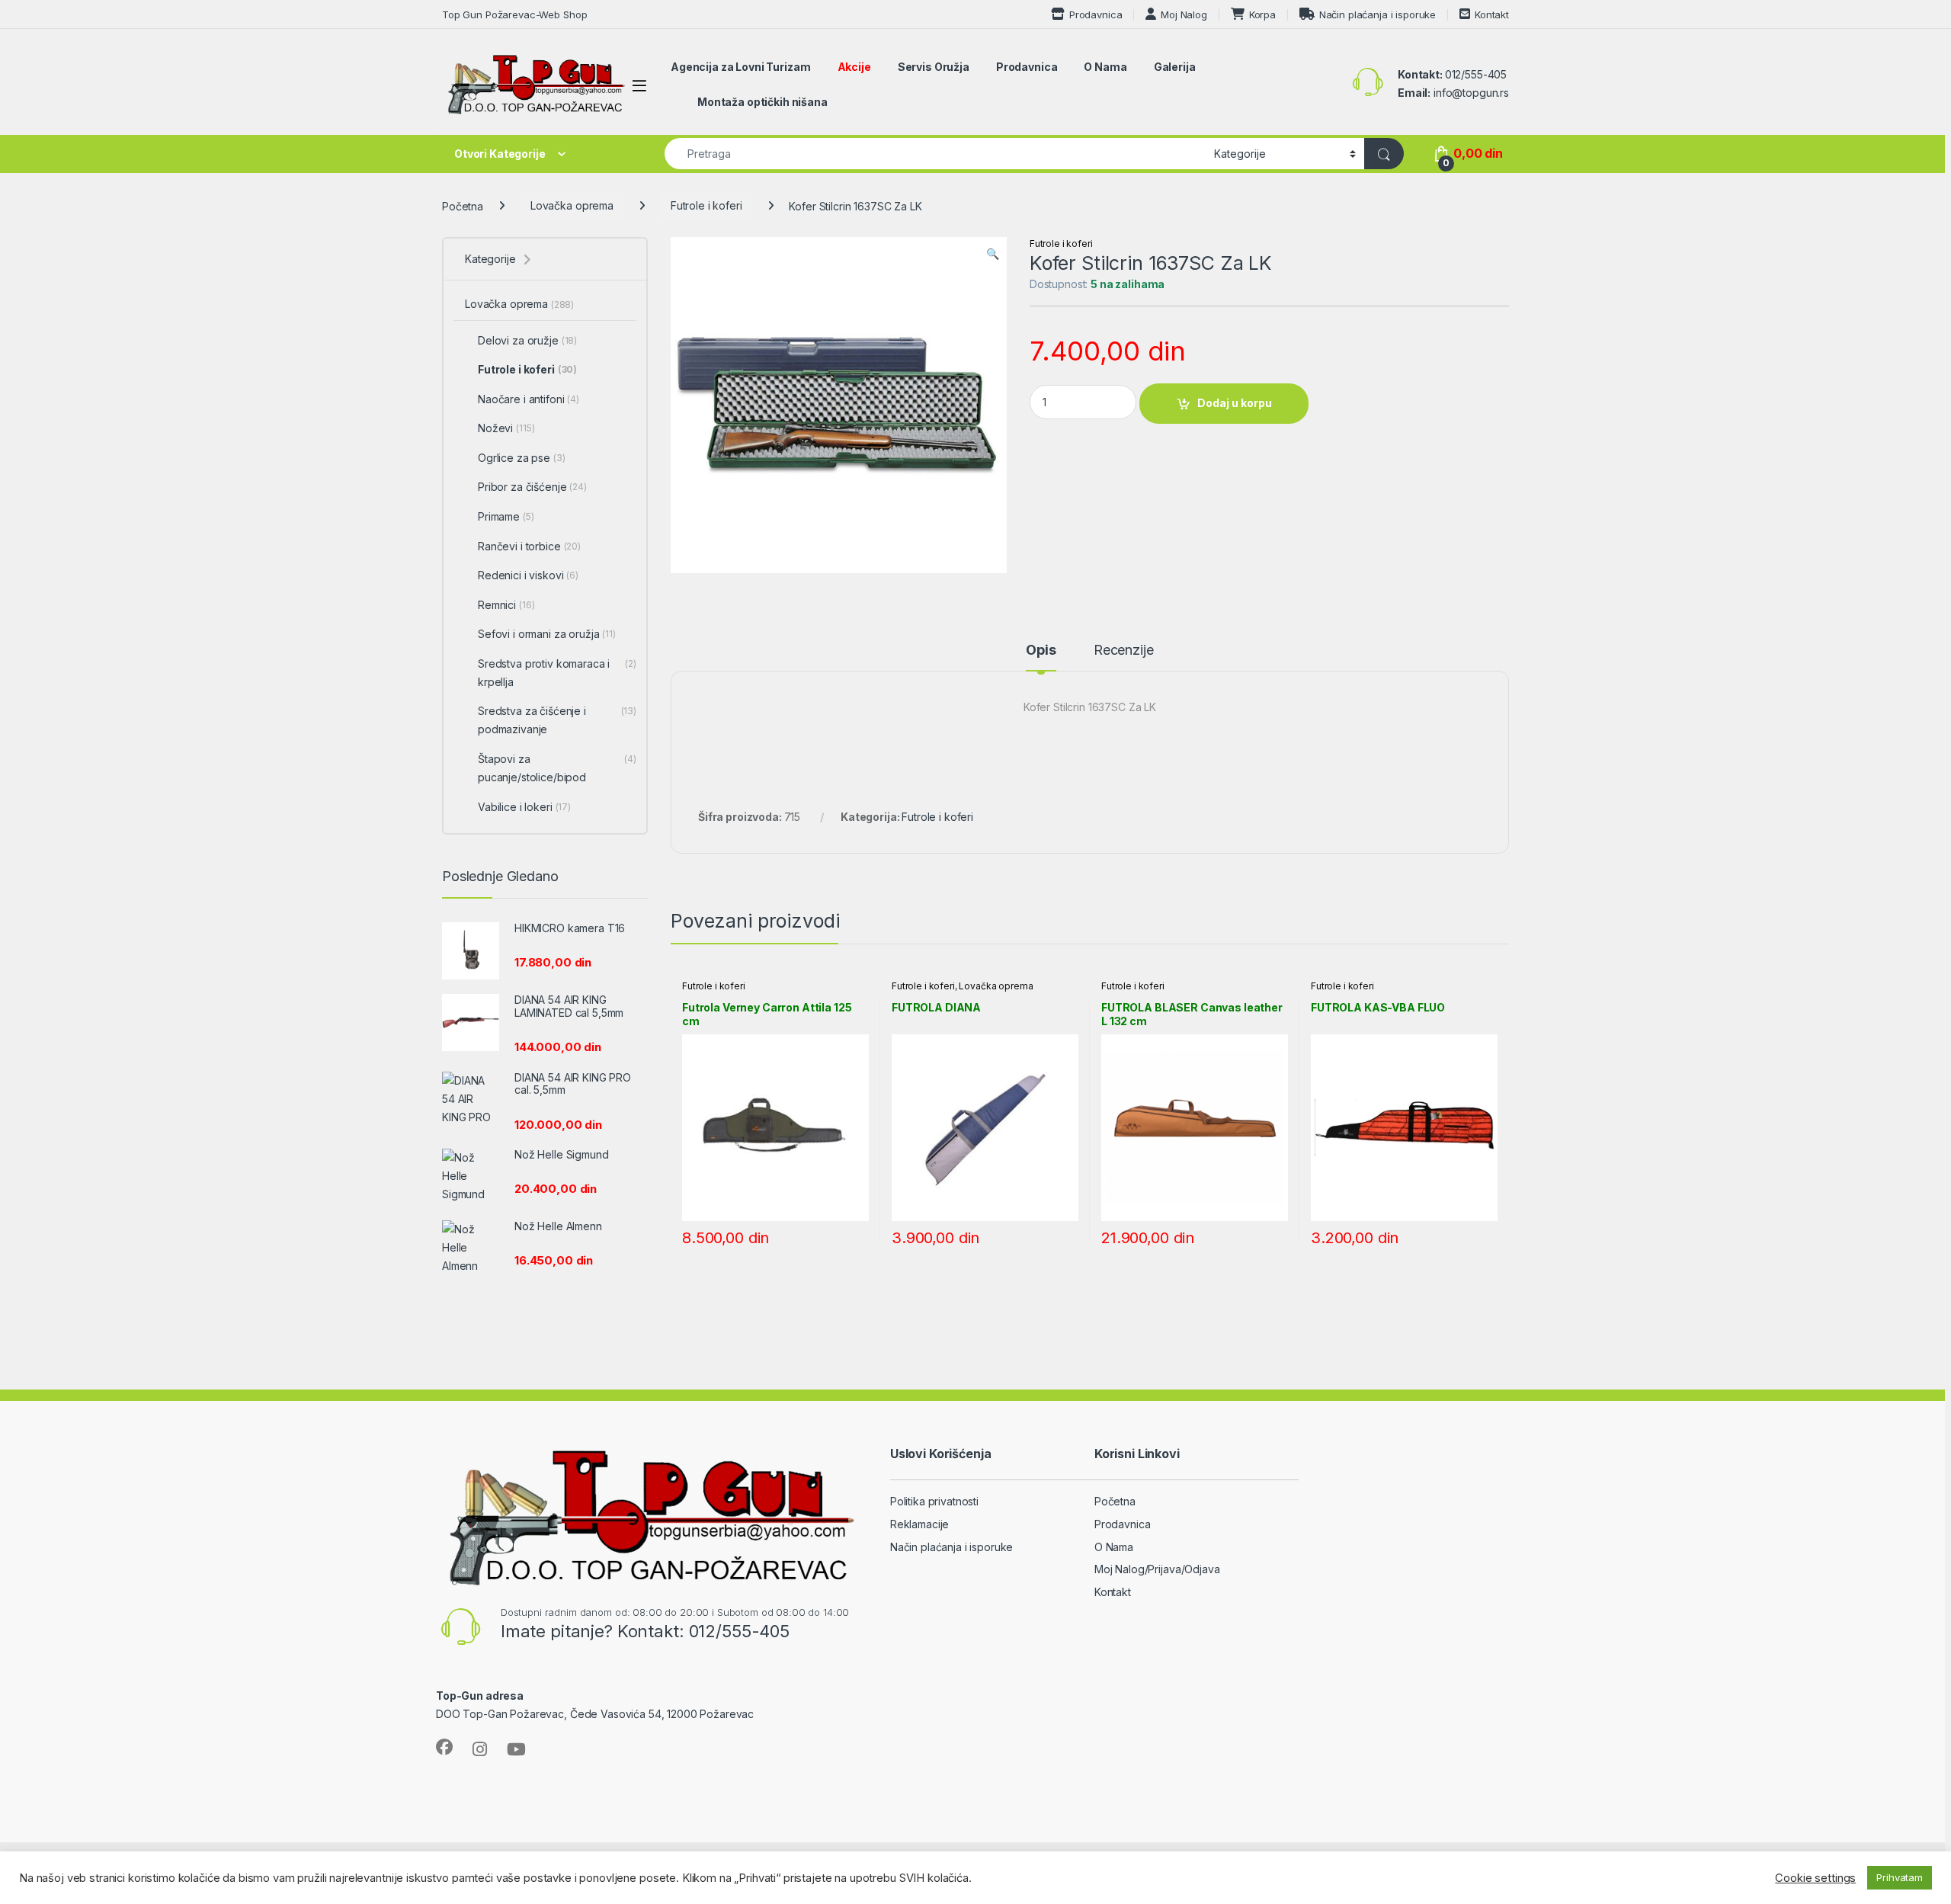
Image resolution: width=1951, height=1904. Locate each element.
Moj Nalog (1184, 14)
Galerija (1175, 67)
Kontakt (1492, 14)
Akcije (854, 67)
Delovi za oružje (527, 340)
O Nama (1105, 67)
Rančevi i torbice (529, 546)
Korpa (1262, 14)
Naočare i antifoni (529, 399)
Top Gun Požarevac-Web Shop (514, 14)
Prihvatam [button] (1900, 1877)
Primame (506, 516)
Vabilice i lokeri (524, 807)
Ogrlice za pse (522, 458)
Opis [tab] (1041, 651)
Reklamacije (919, 1524)
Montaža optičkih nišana (762, 102)
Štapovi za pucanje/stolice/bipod (557, 768)
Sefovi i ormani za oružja (547, 634)
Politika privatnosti (934, 1501)
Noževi (506, 428)
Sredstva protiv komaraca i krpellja (557, 673)
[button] (993, 254)
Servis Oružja (934, 67)
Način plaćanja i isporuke (1378, 14)
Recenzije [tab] (1124, 651)
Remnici (506, 605)
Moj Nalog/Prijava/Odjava (1157, 1569)
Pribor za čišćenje (532, 487)
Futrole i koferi (706, 205)
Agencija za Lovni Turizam (741, 67)
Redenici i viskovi (528, 575)
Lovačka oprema (572, 205)
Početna (463, 205)
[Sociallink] (444, 1747)
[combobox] (935, 154)
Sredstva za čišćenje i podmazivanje (557, 720)
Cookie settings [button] (1815, 1878)
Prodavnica (1096, 14)
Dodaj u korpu (1235, 403)
